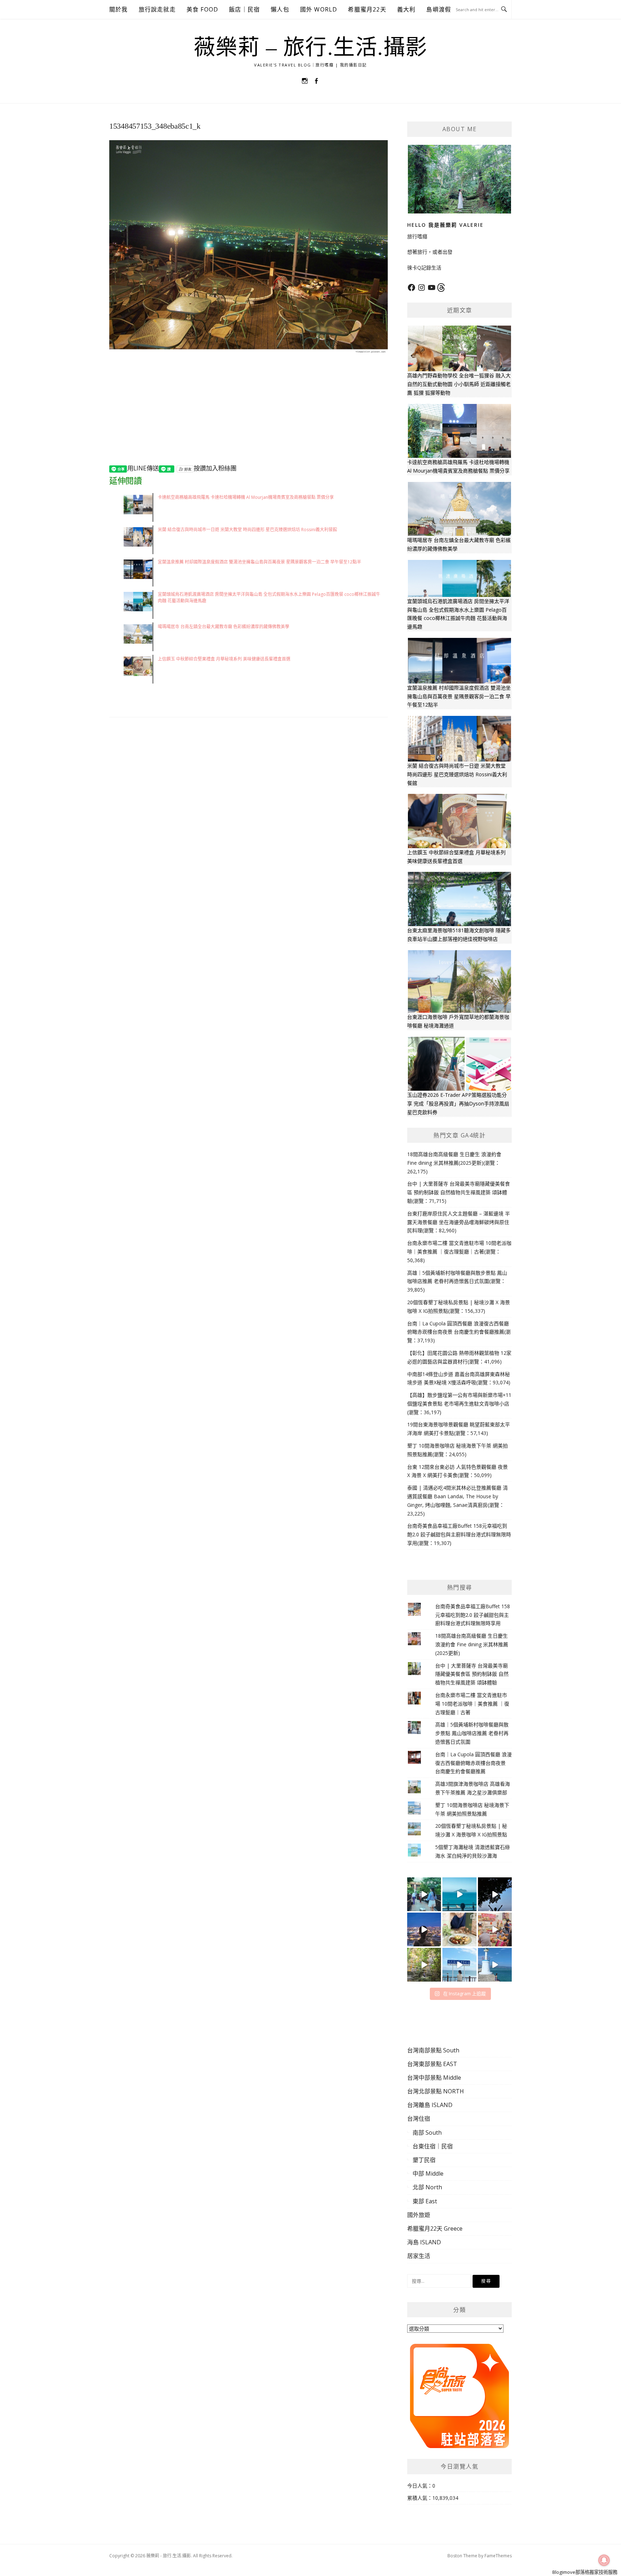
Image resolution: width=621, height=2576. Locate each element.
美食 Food (202, 9)
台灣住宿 (419, 2119)
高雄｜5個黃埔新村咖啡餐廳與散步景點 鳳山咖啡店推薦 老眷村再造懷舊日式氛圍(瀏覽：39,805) (457, 1281)
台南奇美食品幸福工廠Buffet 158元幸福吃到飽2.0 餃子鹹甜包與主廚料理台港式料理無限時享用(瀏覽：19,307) (459, 1534)
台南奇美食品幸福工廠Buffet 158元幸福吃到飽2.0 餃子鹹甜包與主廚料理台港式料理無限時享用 (473, 1615)
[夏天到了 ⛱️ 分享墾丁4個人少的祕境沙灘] (495, 1965)
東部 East (425, 2201)
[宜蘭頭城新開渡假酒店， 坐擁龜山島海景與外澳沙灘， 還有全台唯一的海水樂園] (459, 1894)
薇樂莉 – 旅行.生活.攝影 (311, 47)
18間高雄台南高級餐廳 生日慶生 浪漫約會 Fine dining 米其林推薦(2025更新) (472, 1644)
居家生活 (419, 2256)
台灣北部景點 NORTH (436, 2091)
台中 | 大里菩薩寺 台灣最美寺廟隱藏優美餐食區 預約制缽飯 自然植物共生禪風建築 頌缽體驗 (472, 1674)
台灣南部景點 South (433, 2050)
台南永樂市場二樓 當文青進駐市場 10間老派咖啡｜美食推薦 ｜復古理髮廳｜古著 (472, 1704)
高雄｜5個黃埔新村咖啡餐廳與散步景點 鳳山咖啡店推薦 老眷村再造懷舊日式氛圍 (472, 1733)
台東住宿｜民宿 (433, 2146)
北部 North (427, 2187)
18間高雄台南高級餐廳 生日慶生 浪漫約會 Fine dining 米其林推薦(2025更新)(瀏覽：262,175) (454, 1163)
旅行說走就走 (157, 9)
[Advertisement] (249, 414)
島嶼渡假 (439, 9)
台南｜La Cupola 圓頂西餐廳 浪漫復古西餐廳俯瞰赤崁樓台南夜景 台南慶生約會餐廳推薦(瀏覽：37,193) (459, 1332)
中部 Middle (428, 2173)
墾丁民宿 (424, 2160)
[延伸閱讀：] (249, 247)
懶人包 (280, 9)
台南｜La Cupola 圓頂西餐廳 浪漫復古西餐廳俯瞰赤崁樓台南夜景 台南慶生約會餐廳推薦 (473, 1763)
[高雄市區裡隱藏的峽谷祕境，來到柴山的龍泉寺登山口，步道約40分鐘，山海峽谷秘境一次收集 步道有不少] (424, 1965)
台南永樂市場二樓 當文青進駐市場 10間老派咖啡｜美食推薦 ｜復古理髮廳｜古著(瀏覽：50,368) (459, 1252)
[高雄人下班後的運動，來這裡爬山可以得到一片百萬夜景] (495, 1894)
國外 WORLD (319, 9)
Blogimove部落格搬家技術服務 (585, 2572)
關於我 (119, 9)
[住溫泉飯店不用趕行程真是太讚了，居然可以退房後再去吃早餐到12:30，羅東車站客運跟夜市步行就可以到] (424, 1929)
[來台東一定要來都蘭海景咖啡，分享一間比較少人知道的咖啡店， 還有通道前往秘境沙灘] (459, 1965)
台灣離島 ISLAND (430, 2105)
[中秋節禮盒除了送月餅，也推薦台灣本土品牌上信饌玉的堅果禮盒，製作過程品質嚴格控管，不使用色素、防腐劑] (459, 1929)
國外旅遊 (419, 2215)
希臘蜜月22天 (367, 9)
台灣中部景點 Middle (434, 2078)
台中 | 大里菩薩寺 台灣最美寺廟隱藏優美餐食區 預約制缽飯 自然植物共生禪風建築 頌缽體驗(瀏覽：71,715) (459, 1192)
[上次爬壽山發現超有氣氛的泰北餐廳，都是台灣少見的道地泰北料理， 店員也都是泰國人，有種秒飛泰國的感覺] (495, 1929)
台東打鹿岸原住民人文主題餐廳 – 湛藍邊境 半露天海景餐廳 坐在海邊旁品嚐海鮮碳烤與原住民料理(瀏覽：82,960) (459, 1222)
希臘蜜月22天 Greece (435, 2228)
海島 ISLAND (424, 2242)
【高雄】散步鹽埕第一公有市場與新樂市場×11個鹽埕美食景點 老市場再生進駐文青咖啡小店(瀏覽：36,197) (459, 1404)
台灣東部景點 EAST (432, 2064)
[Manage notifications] (604, 2560)
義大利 (406, 9)
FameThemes (498, 2556)
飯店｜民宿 (244, 9)
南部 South (427, 2133)
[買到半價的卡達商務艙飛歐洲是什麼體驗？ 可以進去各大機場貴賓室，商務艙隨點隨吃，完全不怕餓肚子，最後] (424, 1894)
